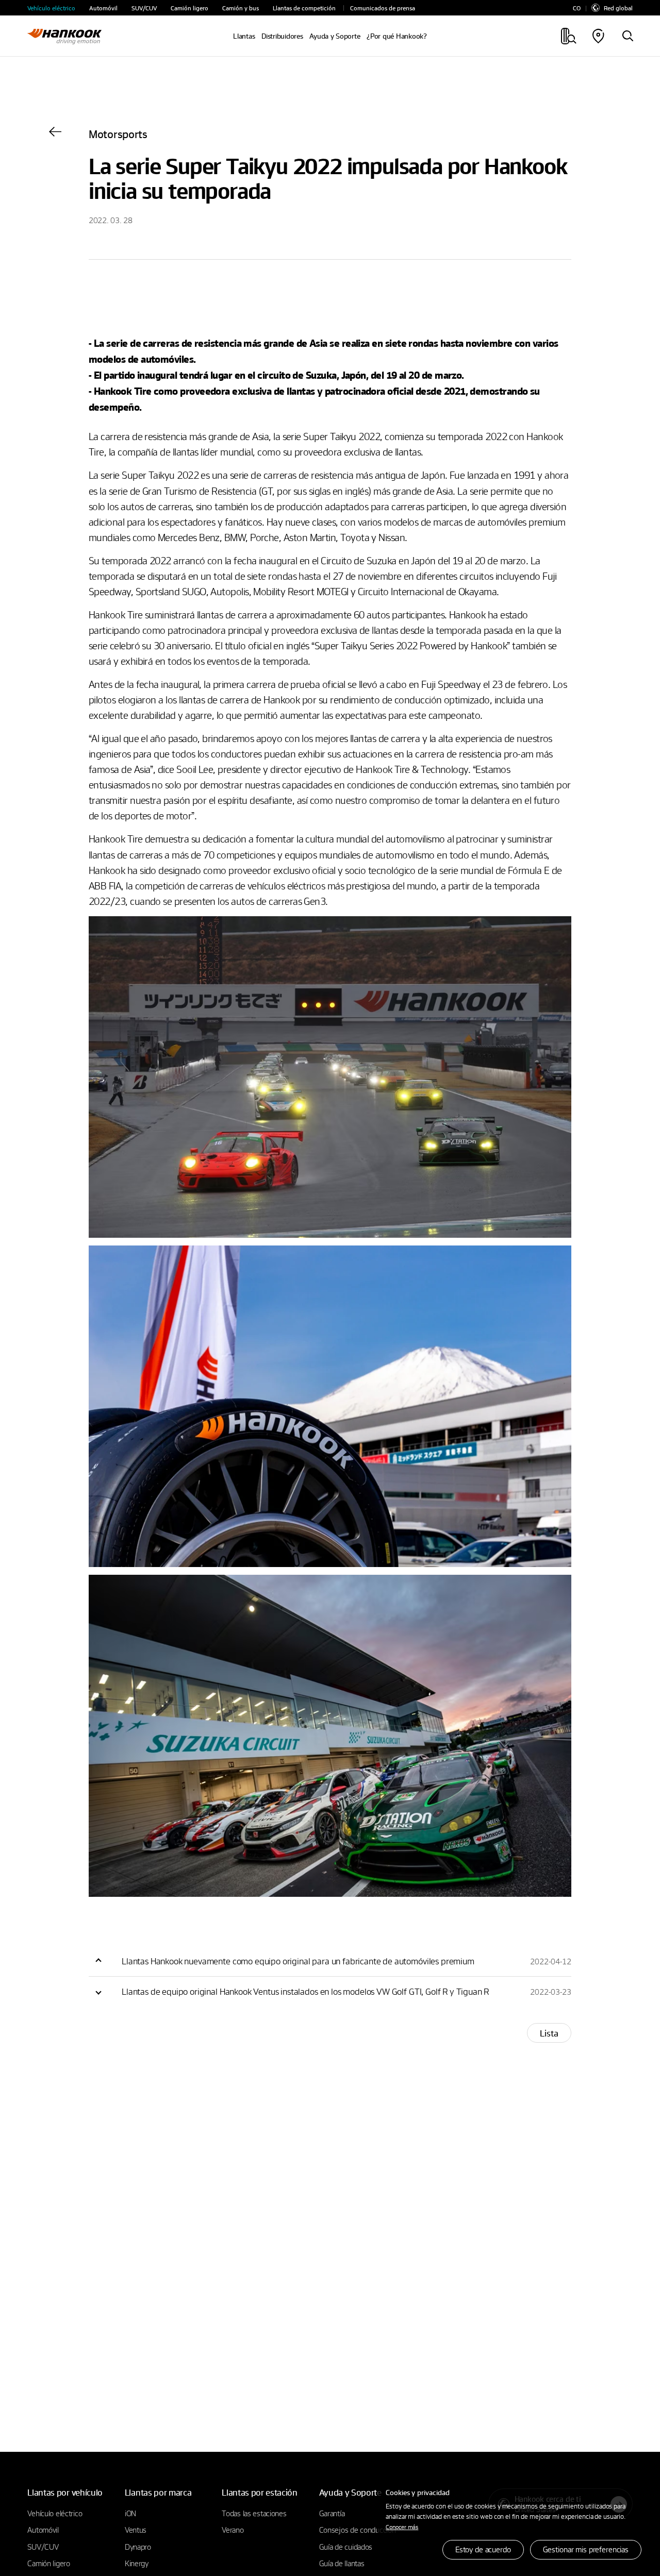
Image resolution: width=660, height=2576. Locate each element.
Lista (549, 2033)
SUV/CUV (144, 8)
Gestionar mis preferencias (586, 2549)
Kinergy (137, 2563)
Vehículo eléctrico (51, 8)
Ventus (136, 2530)
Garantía (332, 2513)
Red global (618, 8)
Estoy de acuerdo (483, 2549)
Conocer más (402, 2527)
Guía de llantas (342, 2563)
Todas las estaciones (254, 2513)
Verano (233, 2530)
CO (577, 8)
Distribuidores (282, 36)
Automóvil (103, 8)
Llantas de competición (304, 8)
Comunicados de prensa (383, 8)
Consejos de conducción (358, 2530)
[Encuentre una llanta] (628, 37)
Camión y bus (241, 8)
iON (130, 2513)
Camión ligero (189, 8)
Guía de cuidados (346, 2547)
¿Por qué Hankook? (397, 36)
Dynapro (138, 2547)
